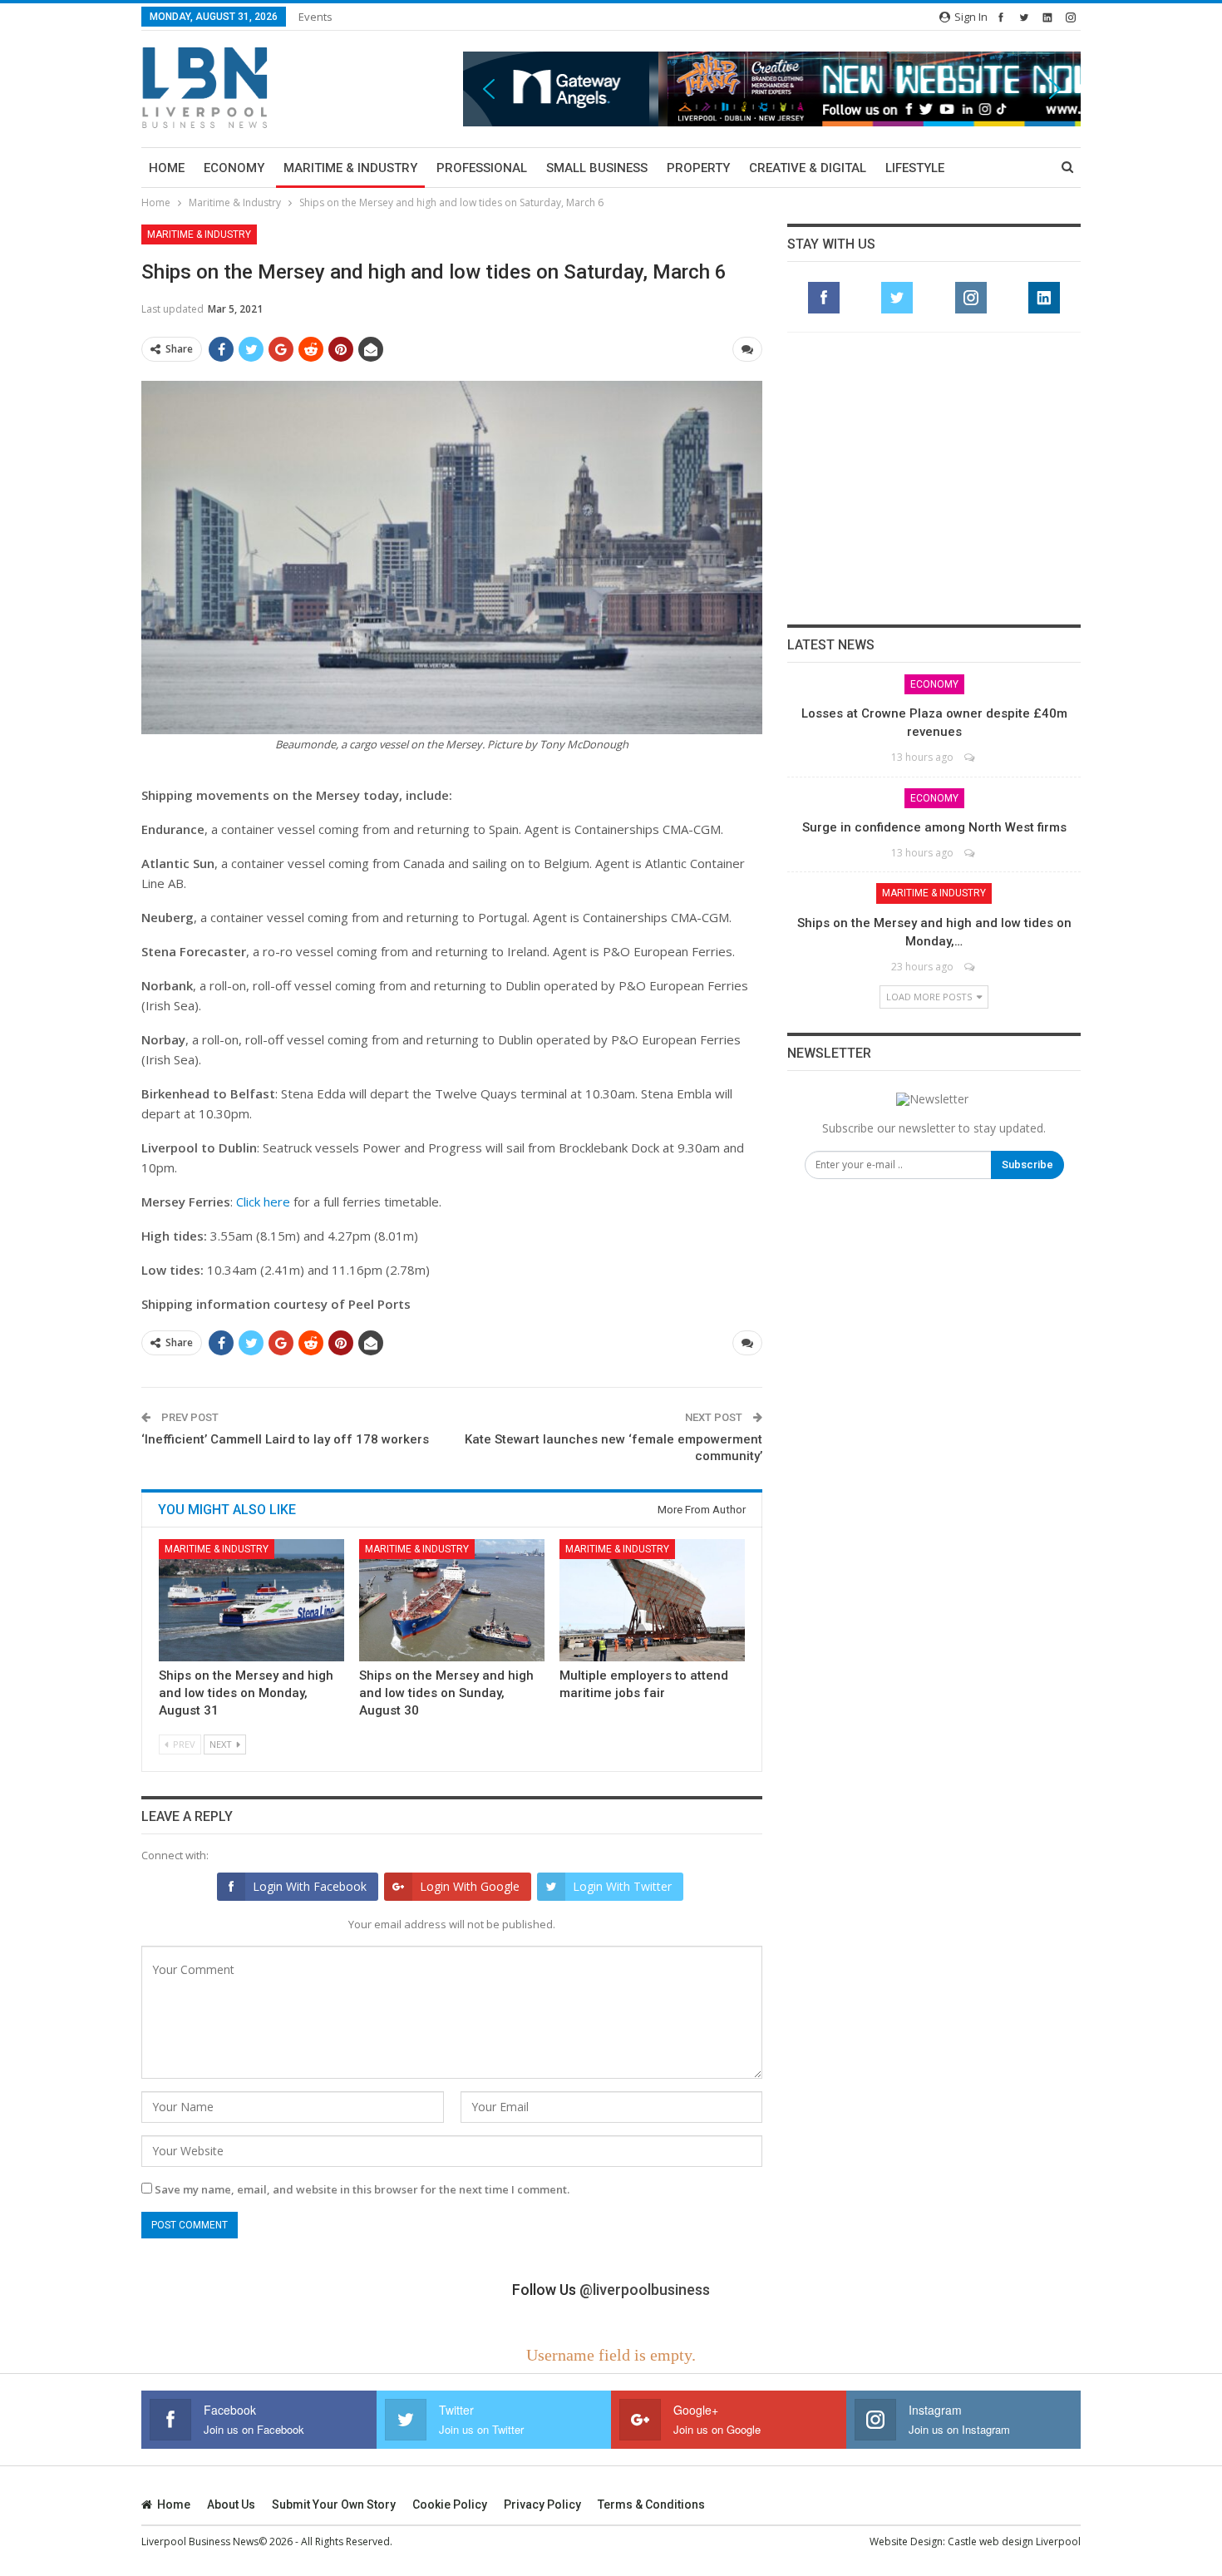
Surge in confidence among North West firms (934, 827)
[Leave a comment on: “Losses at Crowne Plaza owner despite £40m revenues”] (971, 757)
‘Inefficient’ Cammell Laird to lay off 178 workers (285, 1439)
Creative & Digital (808, 168)
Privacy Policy (542, 2504)
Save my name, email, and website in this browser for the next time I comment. (362, 2189)
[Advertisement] (934, 478)
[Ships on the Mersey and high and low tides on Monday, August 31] (251, 1600)
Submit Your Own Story (334, 2504)
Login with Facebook (310, 1886)
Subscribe (1027, 1165)
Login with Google (470, 1886)
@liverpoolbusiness (645, 2290)
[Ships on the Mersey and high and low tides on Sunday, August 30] (452, 1600)
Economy (234, 168)
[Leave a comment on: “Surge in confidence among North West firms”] (971, 853)
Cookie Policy (450, 2504)
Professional (482, 168)
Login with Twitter (622, 1886)
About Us (231, 2504)
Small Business (597, 168)
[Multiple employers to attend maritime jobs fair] (652, 1600)
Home (167, 168)
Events (315, 17)
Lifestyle (915, 168)
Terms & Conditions (651, 2504)
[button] (772, 89)
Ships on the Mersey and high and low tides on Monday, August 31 (246, 1693)
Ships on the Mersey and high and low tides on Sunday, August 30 (446, 1693)
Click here (263, 1202)
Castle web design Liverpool (1014, 2541)
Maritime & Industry (350, 168)
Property (698, 168)
